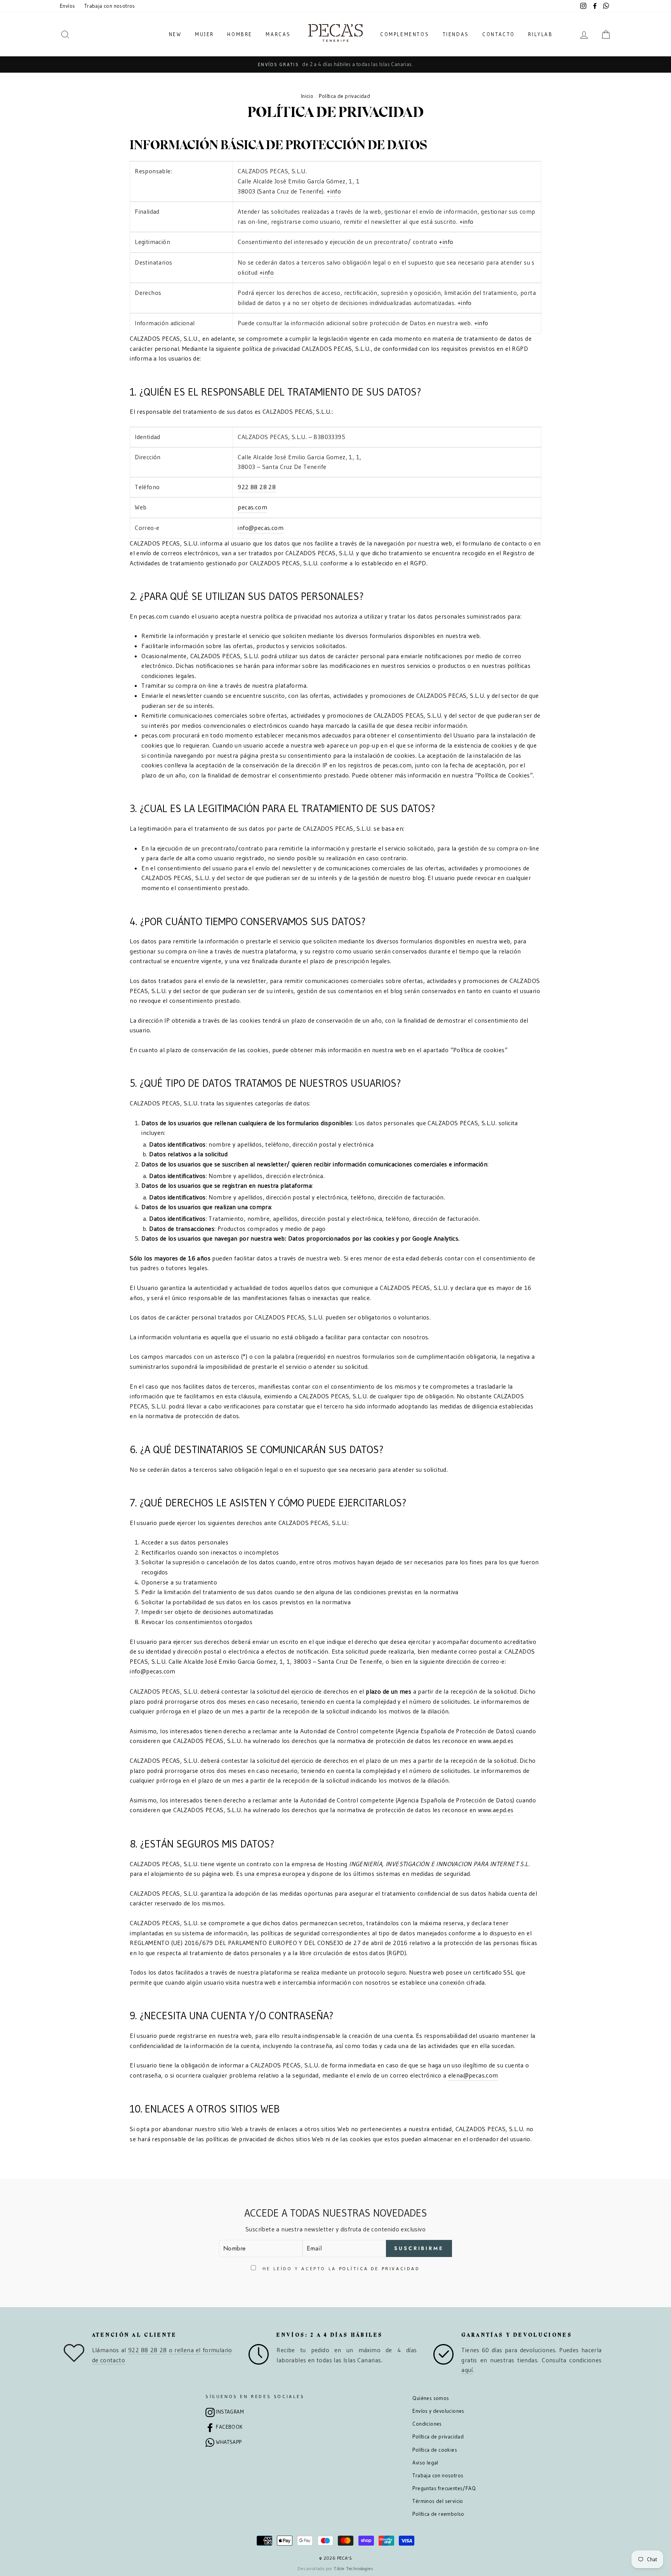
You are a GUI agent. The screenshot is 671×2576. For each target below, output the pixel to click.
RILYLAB (540, 34)
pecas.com (252, 507)
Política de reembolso (438, 2514)
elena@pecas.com (473, 2075)
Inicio (307, 96)
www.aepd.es (496, 1810)
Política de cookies (435, 2450)
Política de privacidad (438, 2437)
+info (334, 191)
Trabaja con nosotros (110, 6)
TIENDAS (456, 34)
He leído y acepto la (340, 2268)
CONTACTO (499, 34)
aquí (467, 2370)
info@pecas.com (261, 528)
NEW (175, 34)
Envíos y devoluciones (438, 2411)
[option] (335, 64)
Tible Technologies (353, 2568)
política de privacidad (380, 2268)
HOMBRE (240, 34)
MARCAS (278, 34)
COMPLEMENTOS (405, 34)
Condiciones (427, 2424)
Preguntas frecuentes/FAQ (444, 2488)
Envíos (67, 6)
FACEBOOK (229, 2427)
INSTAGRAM (230, 2412)
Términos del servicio (438, 2501)
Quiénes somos (431, 2398)
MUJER (204, 34)
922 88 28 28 (257, 487)
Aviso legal (425, 2463)
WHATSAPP (229, 2442)
